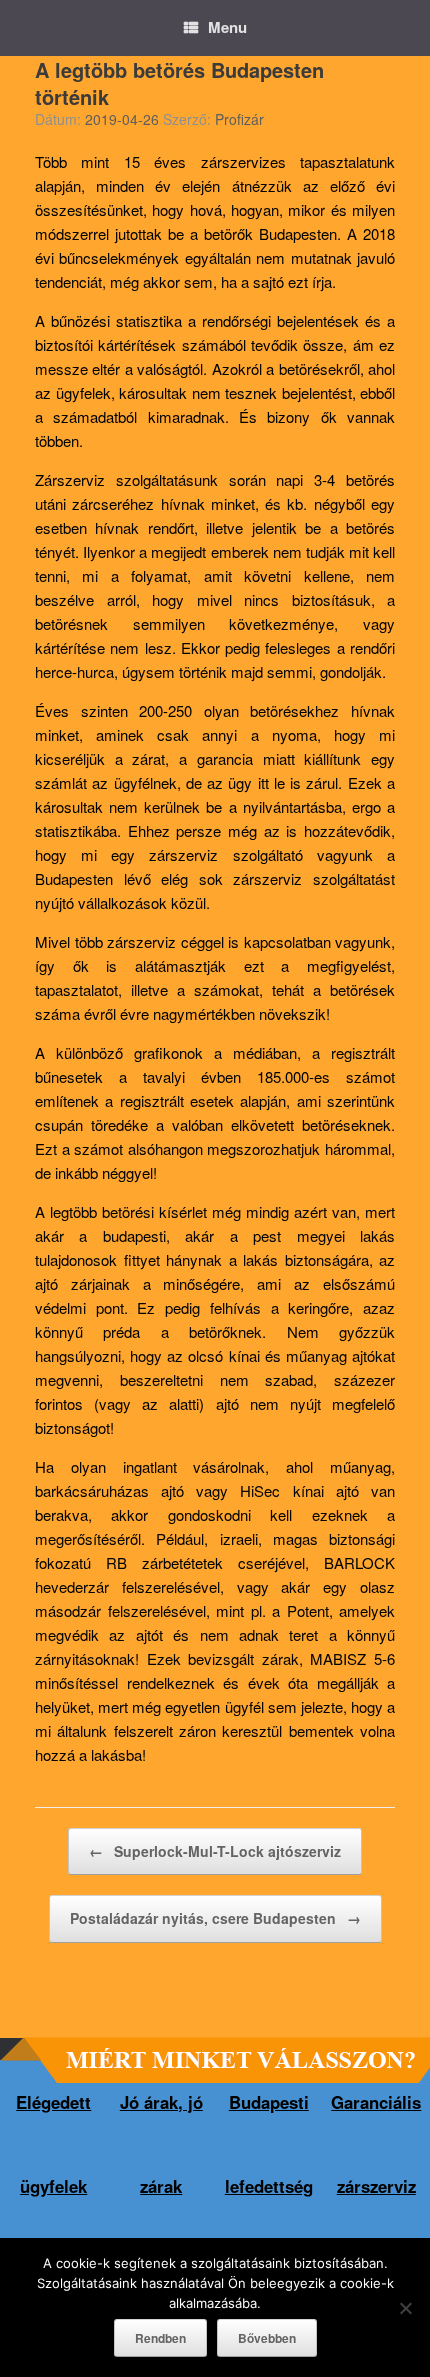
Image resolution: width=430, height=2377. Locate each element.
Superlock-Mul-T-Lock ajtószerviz (215, 1851)
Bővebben (267, 2338)
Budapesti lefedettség (269, 2144)
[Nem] (405, 2308)
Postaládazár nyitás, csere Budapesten (215, 1918)
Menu (227, 27)
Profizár (239, 119)
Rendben (160, 2338)
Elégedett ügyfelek (53, 2144)
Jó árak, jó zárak (161, 2144)
